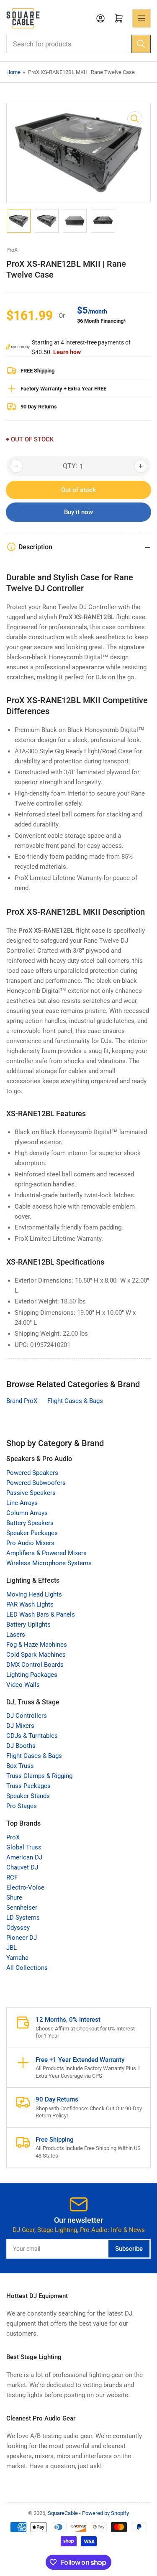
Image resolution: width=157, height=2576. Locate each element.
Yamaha (17, 1958)
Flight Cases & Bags (75, 1401)
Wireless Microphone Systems (49, 1563)
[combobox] (78, 44)
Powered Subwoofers (36, 1483)
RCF (12, 1877)
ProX (12, 250)
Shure (14, 1898)
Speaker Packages (32, 1533)
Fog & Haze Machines (37, 1645)
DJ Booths (21, 1746)
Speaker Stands (28, 1796)
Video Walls (23, 1685)
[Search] (141, 44)
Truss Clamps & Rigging (39, 1776)
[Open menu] (142, 18)
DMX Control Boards (35, 1665)
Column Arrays (27, 1513)
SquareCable (63, 2513)
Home (13, 72)
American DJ (24, 1857)
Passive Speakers (31, 1493)
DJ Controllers (27, 1716)
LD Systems (23, 1918)
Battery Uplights (28, 1625)
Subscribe (129, 2249)
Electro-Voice (25, 1887)
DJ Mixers (20, 1726)
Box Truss (20, 1766)
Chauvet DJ (22, 1867)
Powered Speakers (32, 1473)
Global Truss (24, 1847)
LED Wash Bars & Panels (41, 1614)
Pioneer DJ (22, 1938)
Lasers (16, 1635)
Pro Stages (22, 1806)
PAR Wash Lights (30, 1604)
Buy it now (78, 512)
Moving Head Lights (34, 1594)
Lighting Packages (32, 1675)
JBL (12, 1948)
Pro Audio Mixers (30, 1543)
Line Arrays (22, 1503)
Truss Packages (28, 1786)
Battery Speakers (30, 1523)
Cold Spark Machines (36, 1655)
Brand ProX (22, 1401)
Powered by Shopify (106, 2513)
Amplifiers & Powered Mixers (46, 1553)
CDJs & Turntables (32, 1736)
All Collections (27, 1968)
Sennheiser (22, 1908)
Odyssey (18, 1928)
